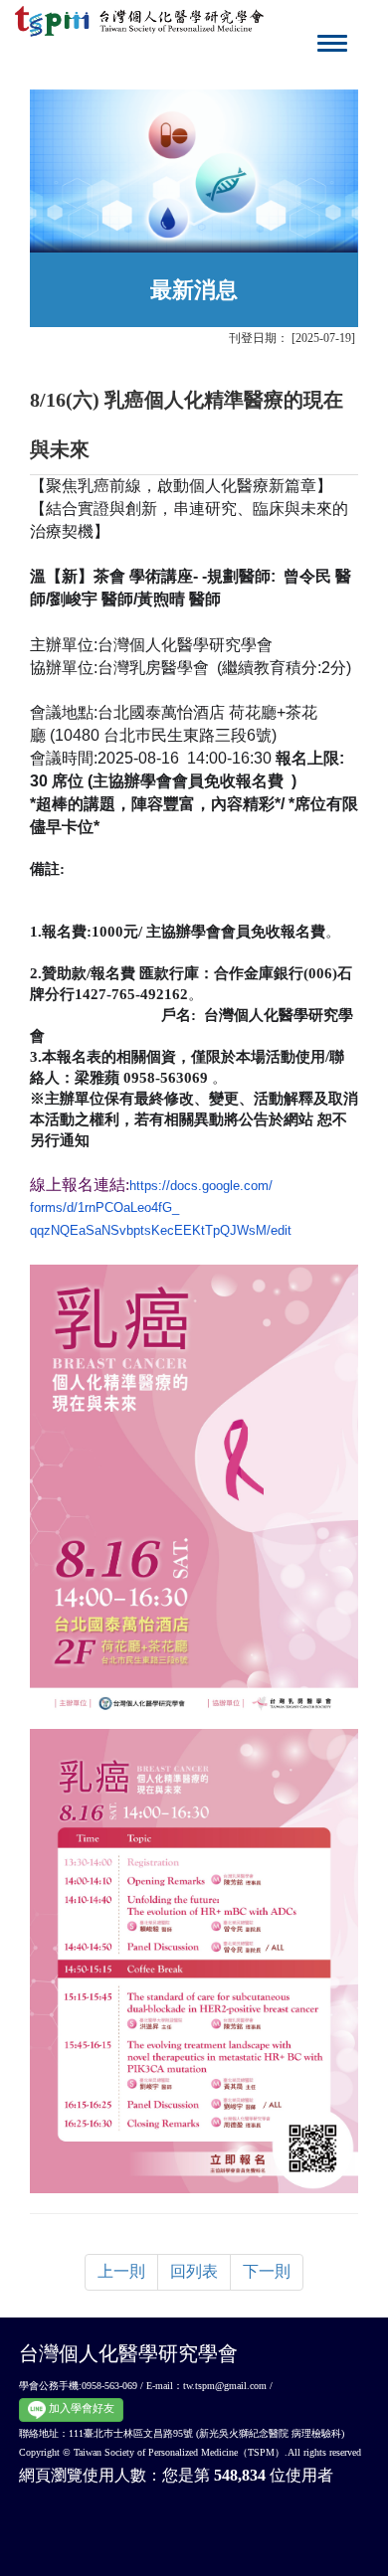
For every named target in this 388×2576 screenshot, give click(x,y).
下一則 (267, 2271)
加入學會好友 (80, 2408)
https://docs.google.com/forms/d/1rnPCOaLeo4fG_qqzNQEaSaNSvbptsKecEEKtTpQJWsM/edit (161, 1208)
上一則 (121, 2271)
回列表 (194, 2271)
